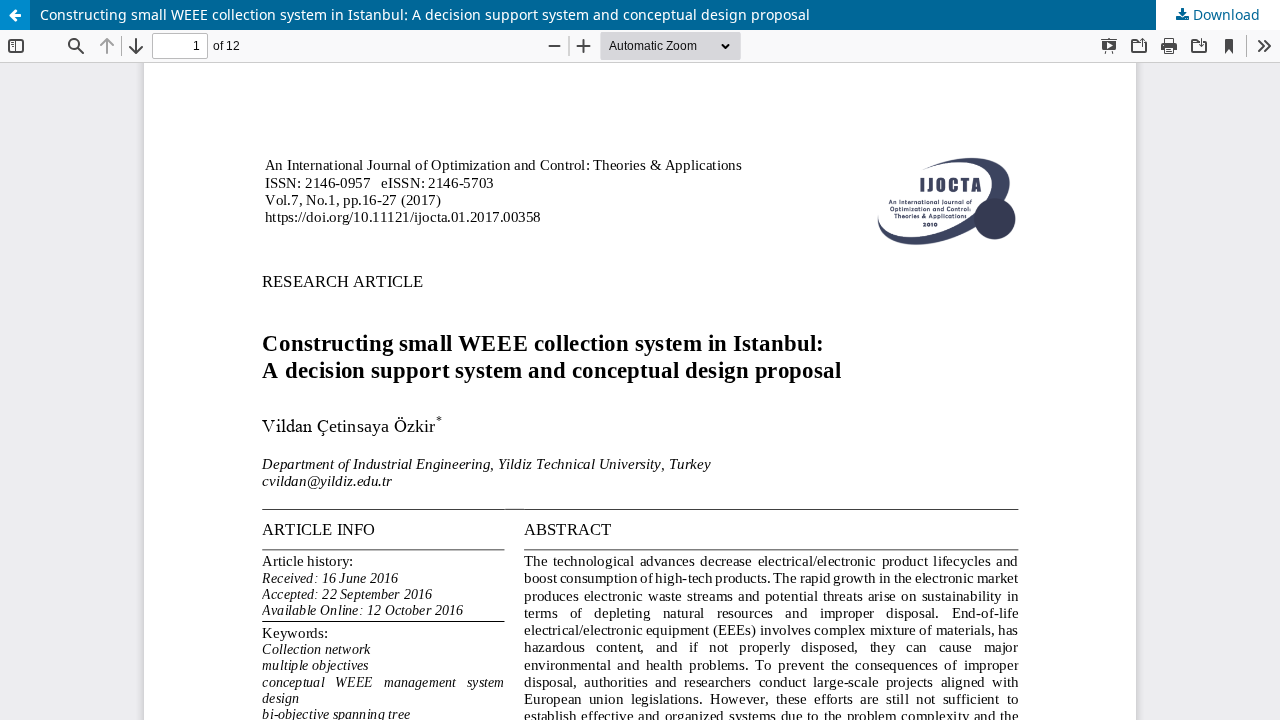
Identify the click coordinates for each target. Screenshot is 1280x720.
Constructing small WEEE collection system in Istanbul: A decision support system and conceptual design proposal (425, 14)
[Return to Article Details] (15, 15)
